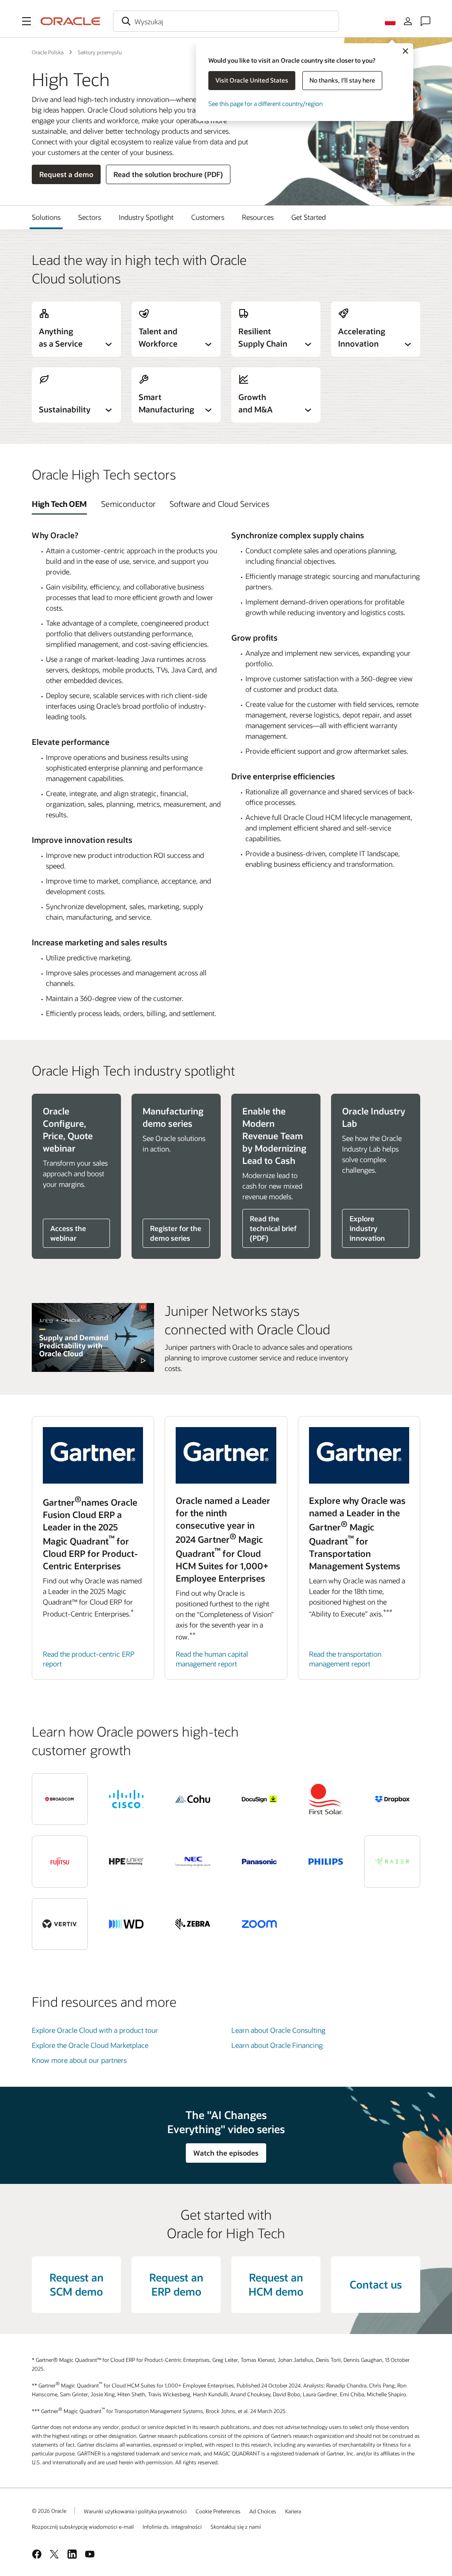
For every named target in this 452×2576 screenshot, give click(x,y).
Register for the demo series (176, 1233)
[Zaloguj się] (408, 21)
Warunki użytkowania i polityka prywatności (135, 2511)
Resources (258, 217)
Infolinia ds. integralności (172, 2527)
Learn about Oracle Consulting (278, 2030)
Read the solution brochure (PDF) (168, 174)
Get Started (309, 217)
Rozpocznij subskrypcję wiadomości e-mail (83, 2527)
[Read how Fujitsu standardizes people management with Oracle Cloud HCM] (60, 1862)
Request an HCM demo (276, 2284)
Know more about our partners (79, 2060)
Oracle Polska (48, 52)
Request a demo (66, 174)
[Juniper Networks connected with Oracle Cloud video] (93, 1337)
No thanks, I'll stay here (342, 80)
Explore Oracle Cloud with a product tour (95, 2030)
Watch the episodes (226, 2153)
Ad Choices (263, 2511)
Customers (208, 217)
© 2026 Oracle (49, 2511)
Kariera (293, 2511)
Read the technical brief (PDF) (273, 1228)
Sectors (90, 217)
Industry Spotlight (146, 217)
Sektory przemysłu (100, 52)
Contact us (376, 2284)
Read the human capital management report (212, 1659)
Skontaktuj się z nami (236, 2527)
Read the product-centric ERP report (89, 1659)
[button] (26, 21)
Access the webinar (68, 1233)
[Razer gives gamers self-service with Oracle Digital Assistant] (392, 1862)
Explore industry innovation (367, 1228)
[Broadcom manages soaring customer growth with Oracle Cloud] (60, 1799)
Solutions (46, 217)
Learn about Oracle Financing (277, 2045)
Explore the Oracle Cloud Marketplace (90, 2045)
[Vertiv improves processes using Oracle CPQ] (60, 1924)
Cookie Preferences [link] (218, 2511)
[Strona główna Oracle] (71, 21)
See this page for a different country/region (266, 104)
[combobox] (226, 21)
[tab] (59, 504)
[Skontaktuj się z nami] (426, 21)
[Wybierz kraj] (390, 21)
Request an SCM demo (77, 2284)
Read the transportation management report (345, 1659)
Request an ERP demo (176, 2284)
